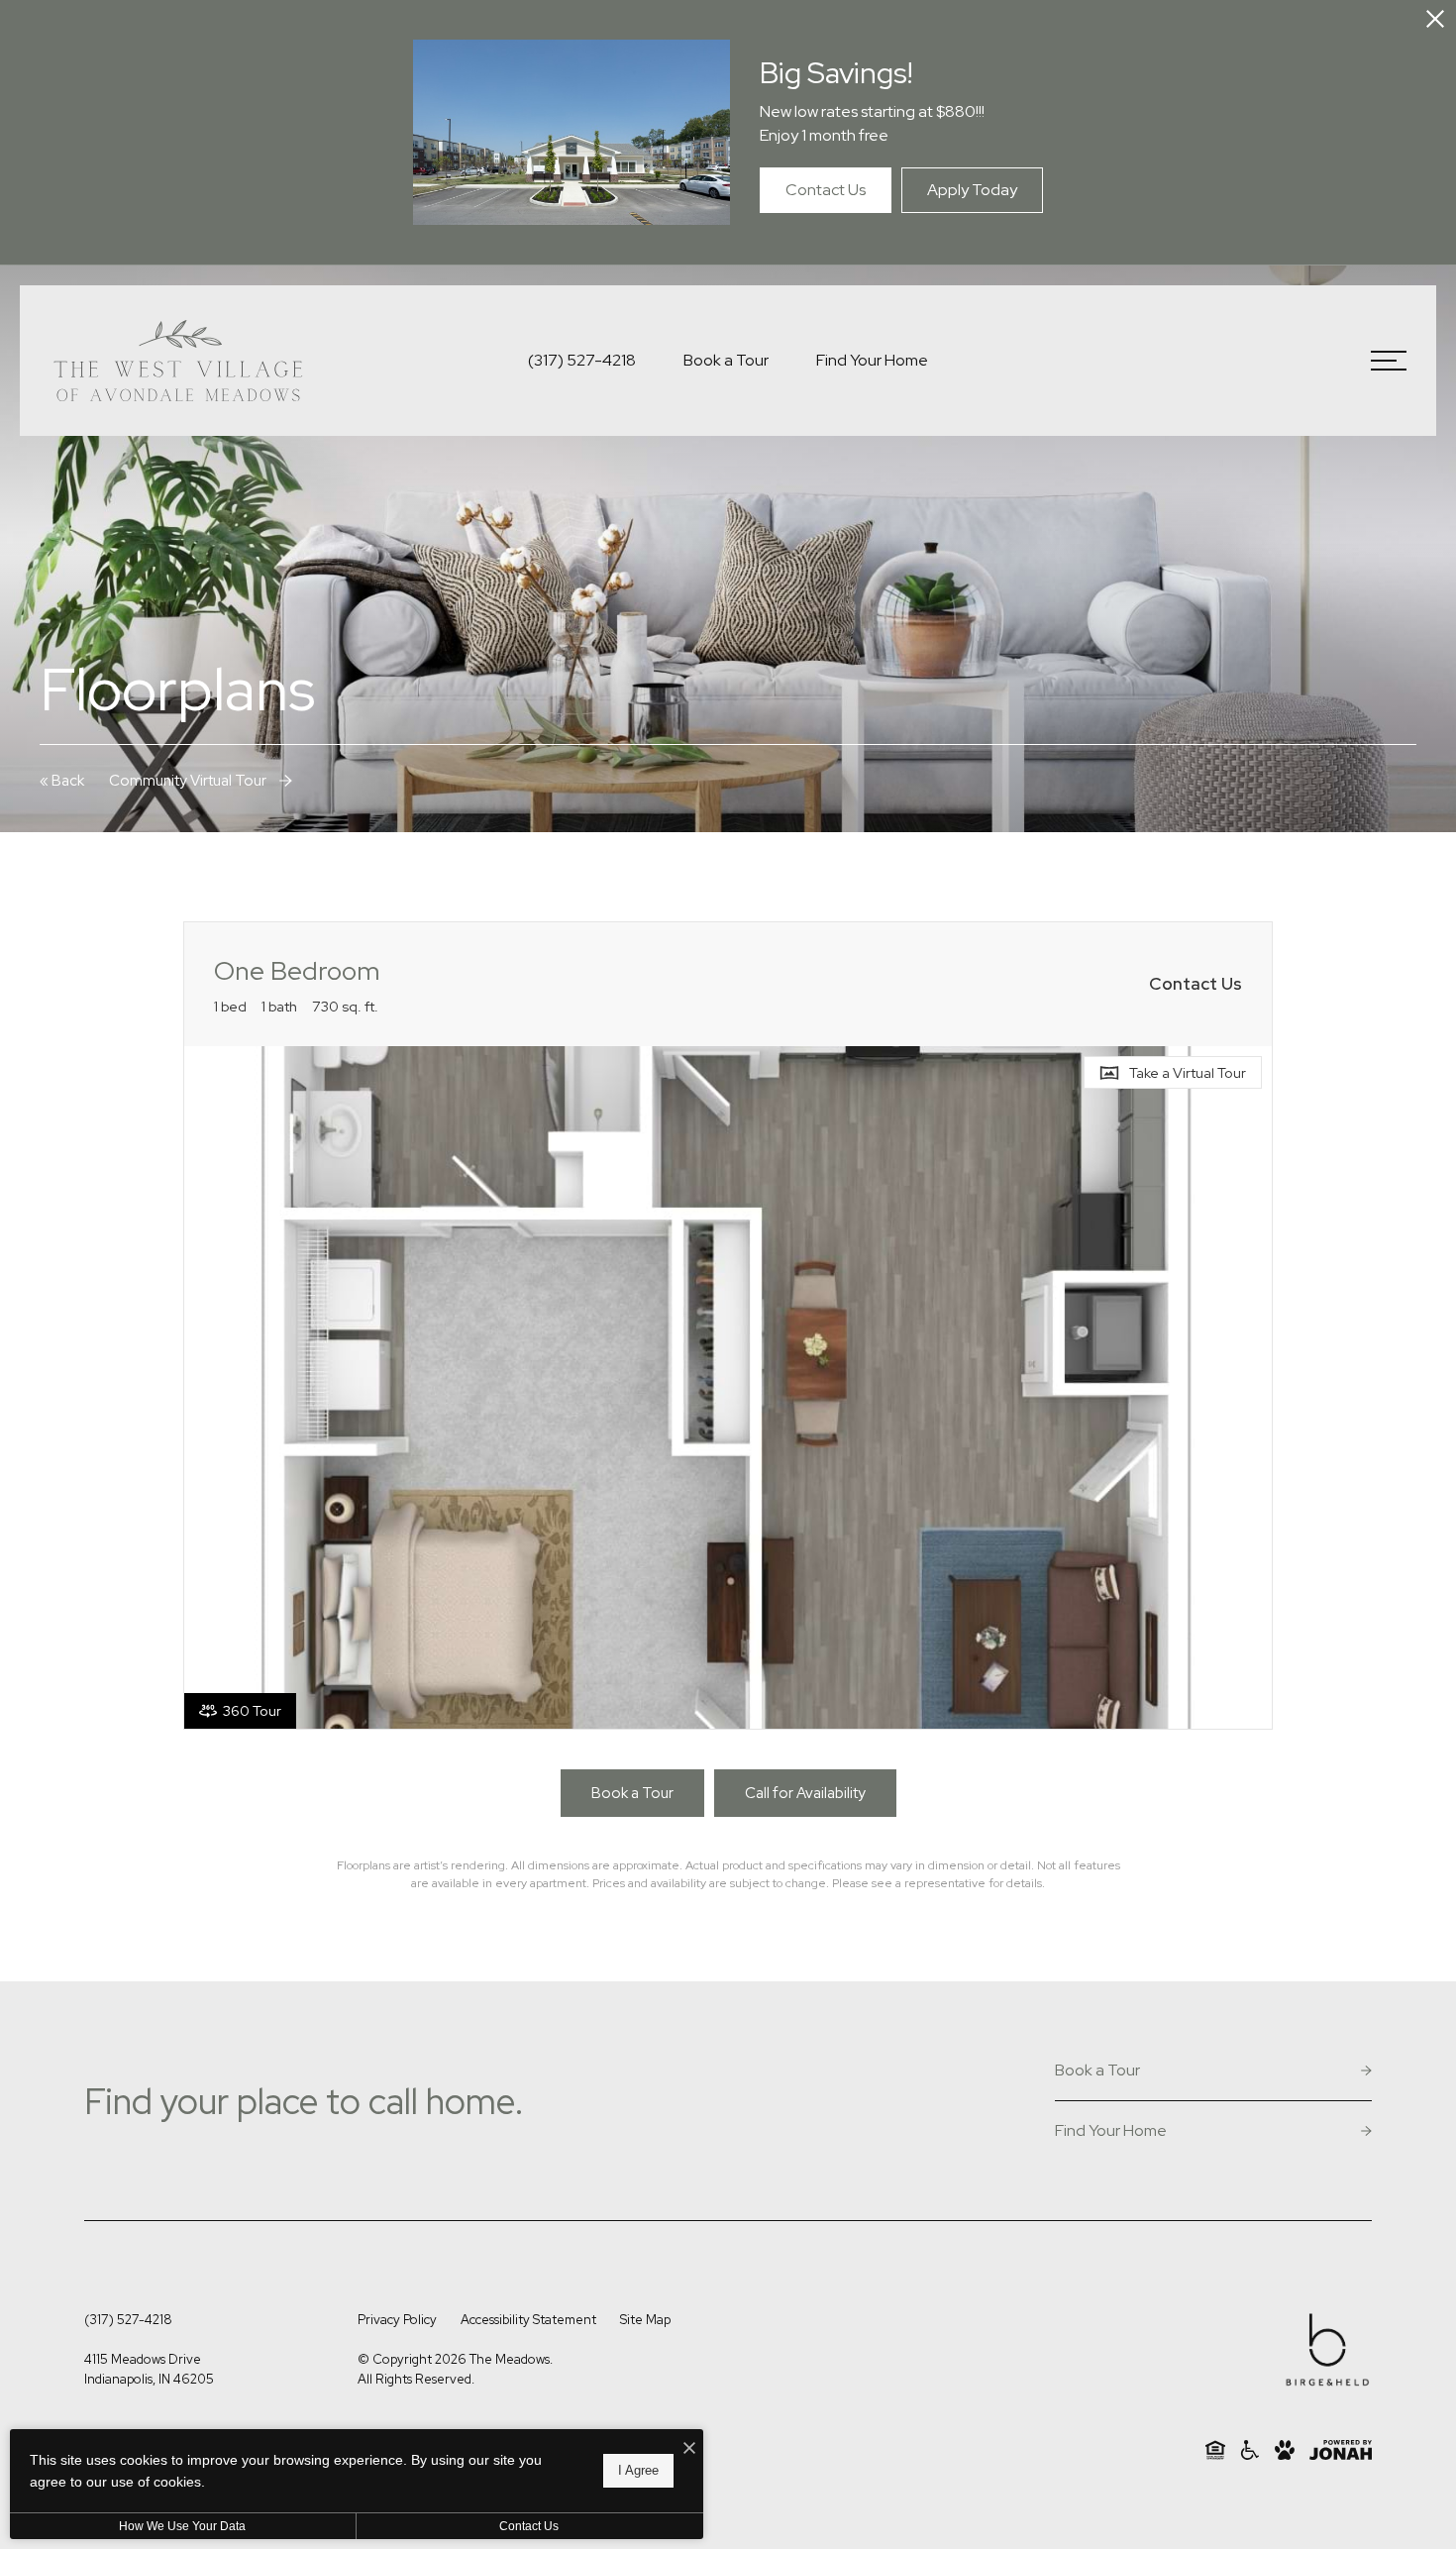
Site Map (645, 2320)
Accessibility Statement (528, 2320)
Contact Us (529, 2526)
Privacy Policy (397, 2320)
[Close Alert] (1435, 22)
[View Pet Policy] (1285, 2450)
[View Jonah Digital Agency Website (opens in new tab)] (1341, 2450)
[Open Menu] (1389, 361)
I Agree (638, 2470)
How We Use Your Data (182, 2526)
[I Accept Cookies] (689, 2449)
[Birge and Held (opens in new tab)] (1327, 2353)
